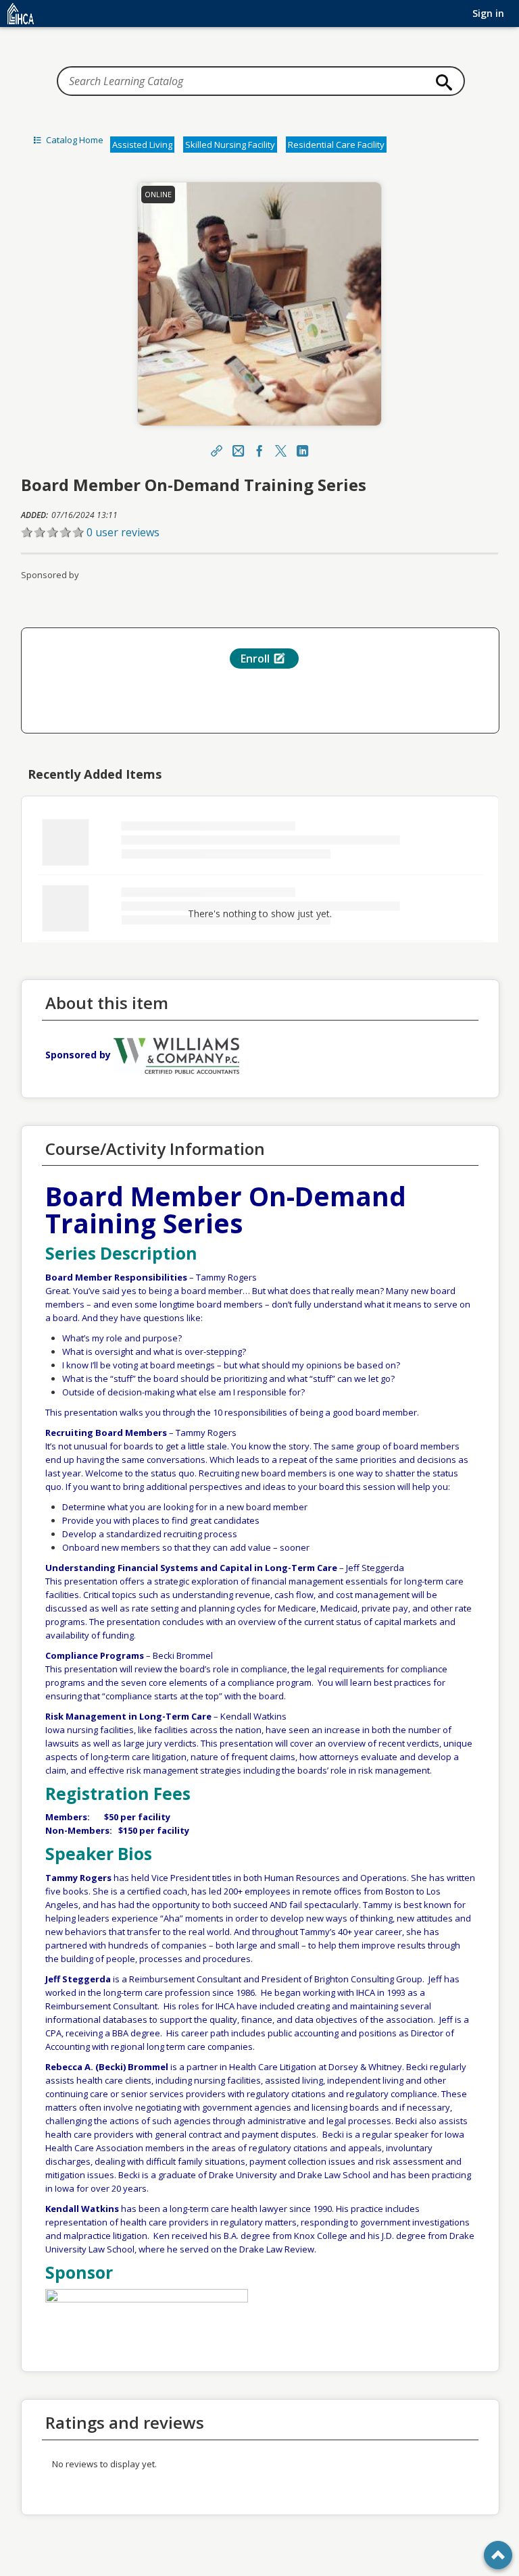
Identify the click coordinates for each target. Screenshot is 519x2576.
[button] (260, 532)
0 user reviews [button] (123, 532)
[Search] (441, 82)
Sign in (488, 13)
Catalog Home (74, 140)
